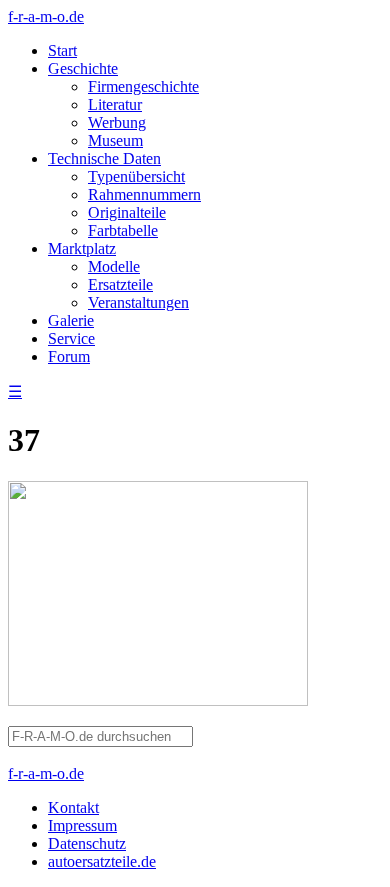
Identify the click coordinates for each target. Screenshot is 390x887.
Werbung (117, 122)
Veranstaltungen (138, 302)
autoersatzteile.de (102, 861)
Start (62, 50)
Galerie (71, 320)
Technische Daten (104, 158)
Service (71, 338)
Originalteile (127, 212)
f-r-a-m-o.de (46, 16)
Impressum (82, 825)
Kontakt (73, 807)
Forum (69, 356)
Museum (115, 140)
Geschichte (83, 68)
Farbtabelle (123, 230)
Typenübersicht (136, 176)
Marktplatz (82, 248)
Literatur (115, 104)
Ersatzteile (120, 284)
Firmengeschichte (143, 86)
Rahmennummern (144, 194)
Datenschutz (87, 843)
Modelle (114, 266)
